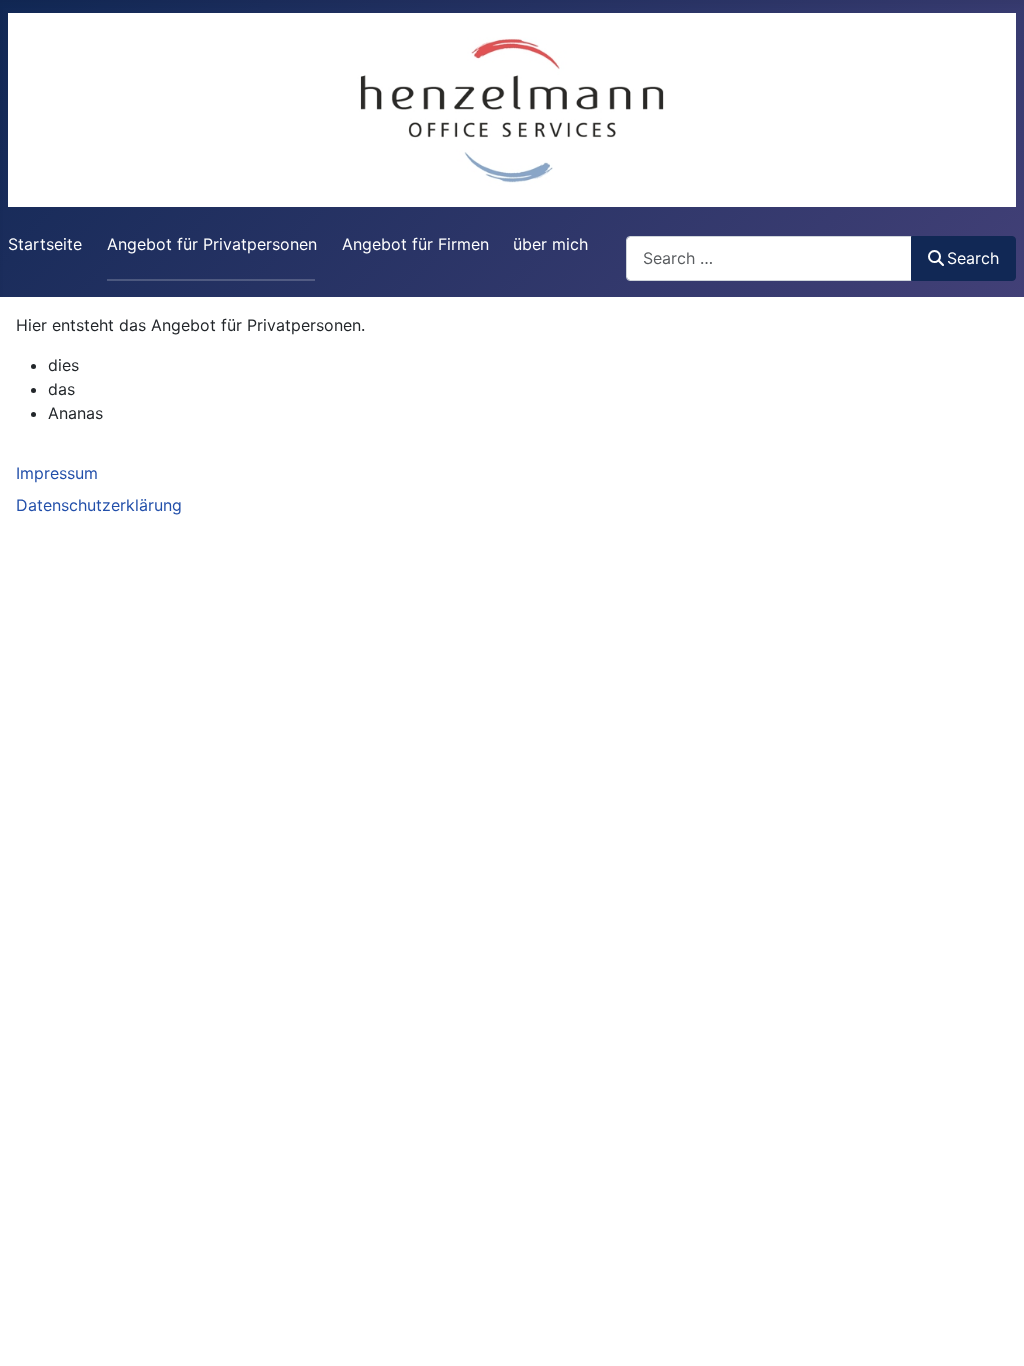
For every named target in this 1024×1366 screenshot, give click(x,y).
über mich (550, 244)
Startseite (45, 244)
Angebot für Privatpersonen (212, 244)
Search (973, 258)
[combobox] (769, 258)
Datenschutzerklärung (99, 505)
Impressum (57, 473)
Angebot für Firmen (415, 244)
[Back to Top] (989, 1329)
